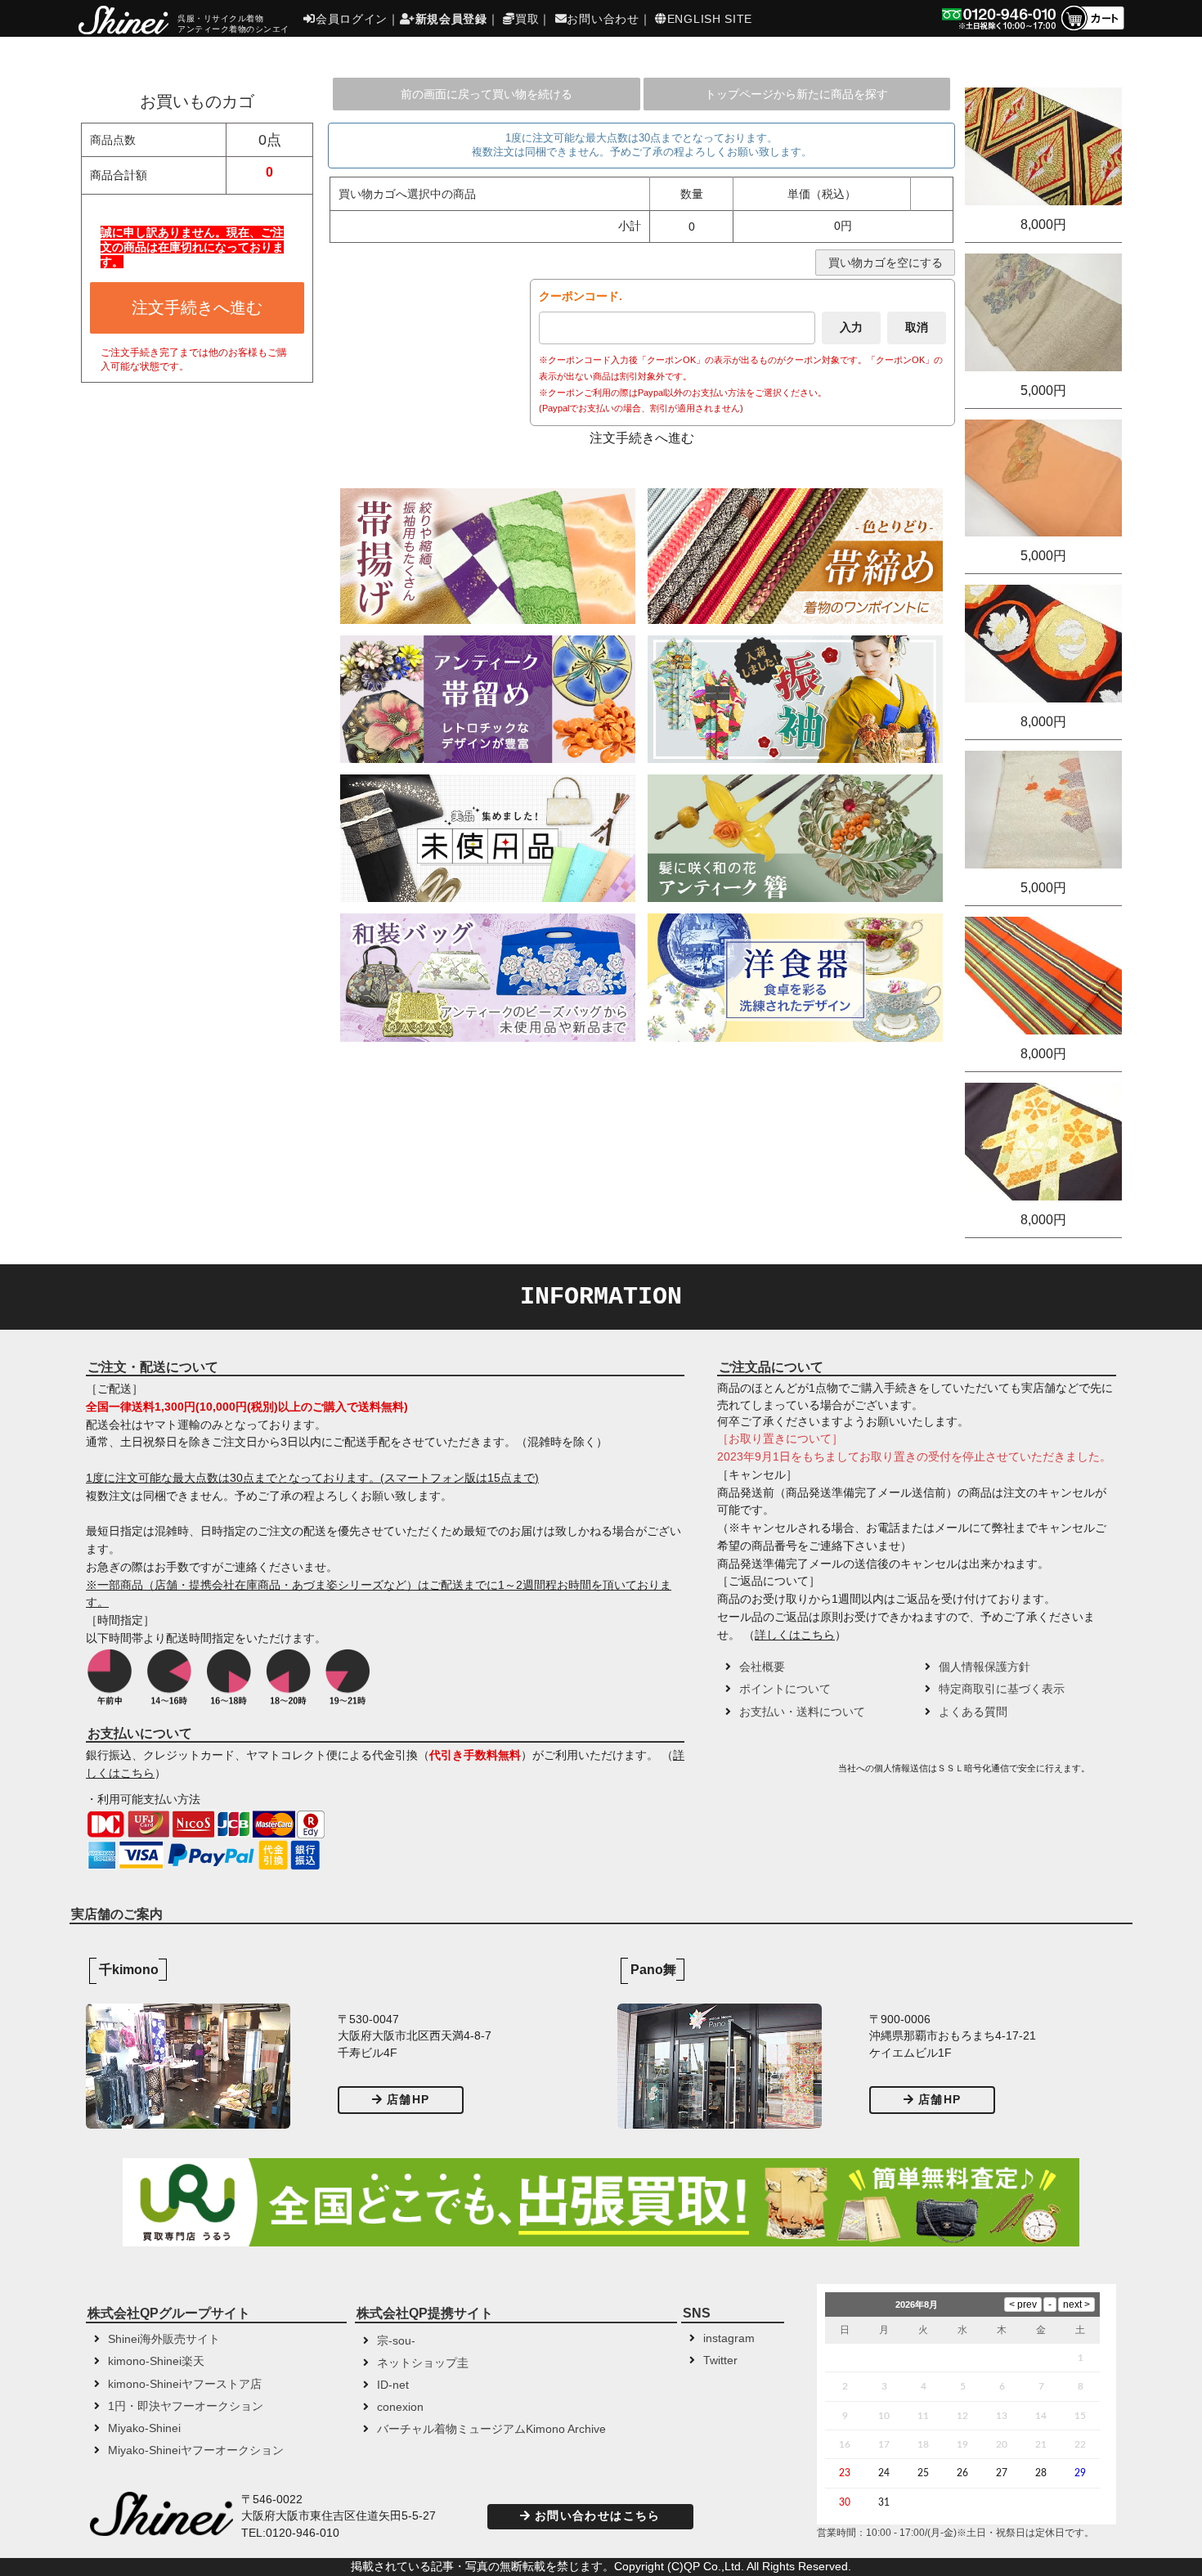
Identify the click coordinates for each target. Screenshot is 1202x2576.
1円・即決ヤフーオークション (186, 2406)
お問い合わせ (603, 19)
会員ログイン (352, 19)
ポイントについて (785, 1689)
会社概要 (762, 1667)
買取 (527, 19)
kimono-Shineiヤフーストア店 (185, 2384)
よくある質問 (973, 1712)
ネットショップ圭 (423, 2363)
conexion (400, 2407)
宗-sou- (396, 2341)
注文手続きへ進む (197, 307)
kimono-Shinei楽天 (156, 2361)
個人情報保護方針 (984, 1667)
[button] (776, 1774)
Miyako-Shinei (144, 2428)
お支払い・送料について (802, 1712)
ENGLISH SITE (710, 19)
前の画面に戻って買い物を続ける (487, 94)
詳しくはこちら (795, 1635)
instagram (729, 2338)
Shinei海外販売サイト (164, 2339)
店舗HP (408, 2100)
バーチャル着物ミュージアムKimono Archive (491, 2429)
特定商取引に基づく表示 (1002, 1689)
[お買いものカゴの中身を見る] (1092, 29)
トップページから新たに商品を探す (796, 94)
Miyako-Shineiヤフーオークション (196, 2450)
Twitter (720, 2361)
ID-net (393, 2385)
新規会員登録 (451, 19)
